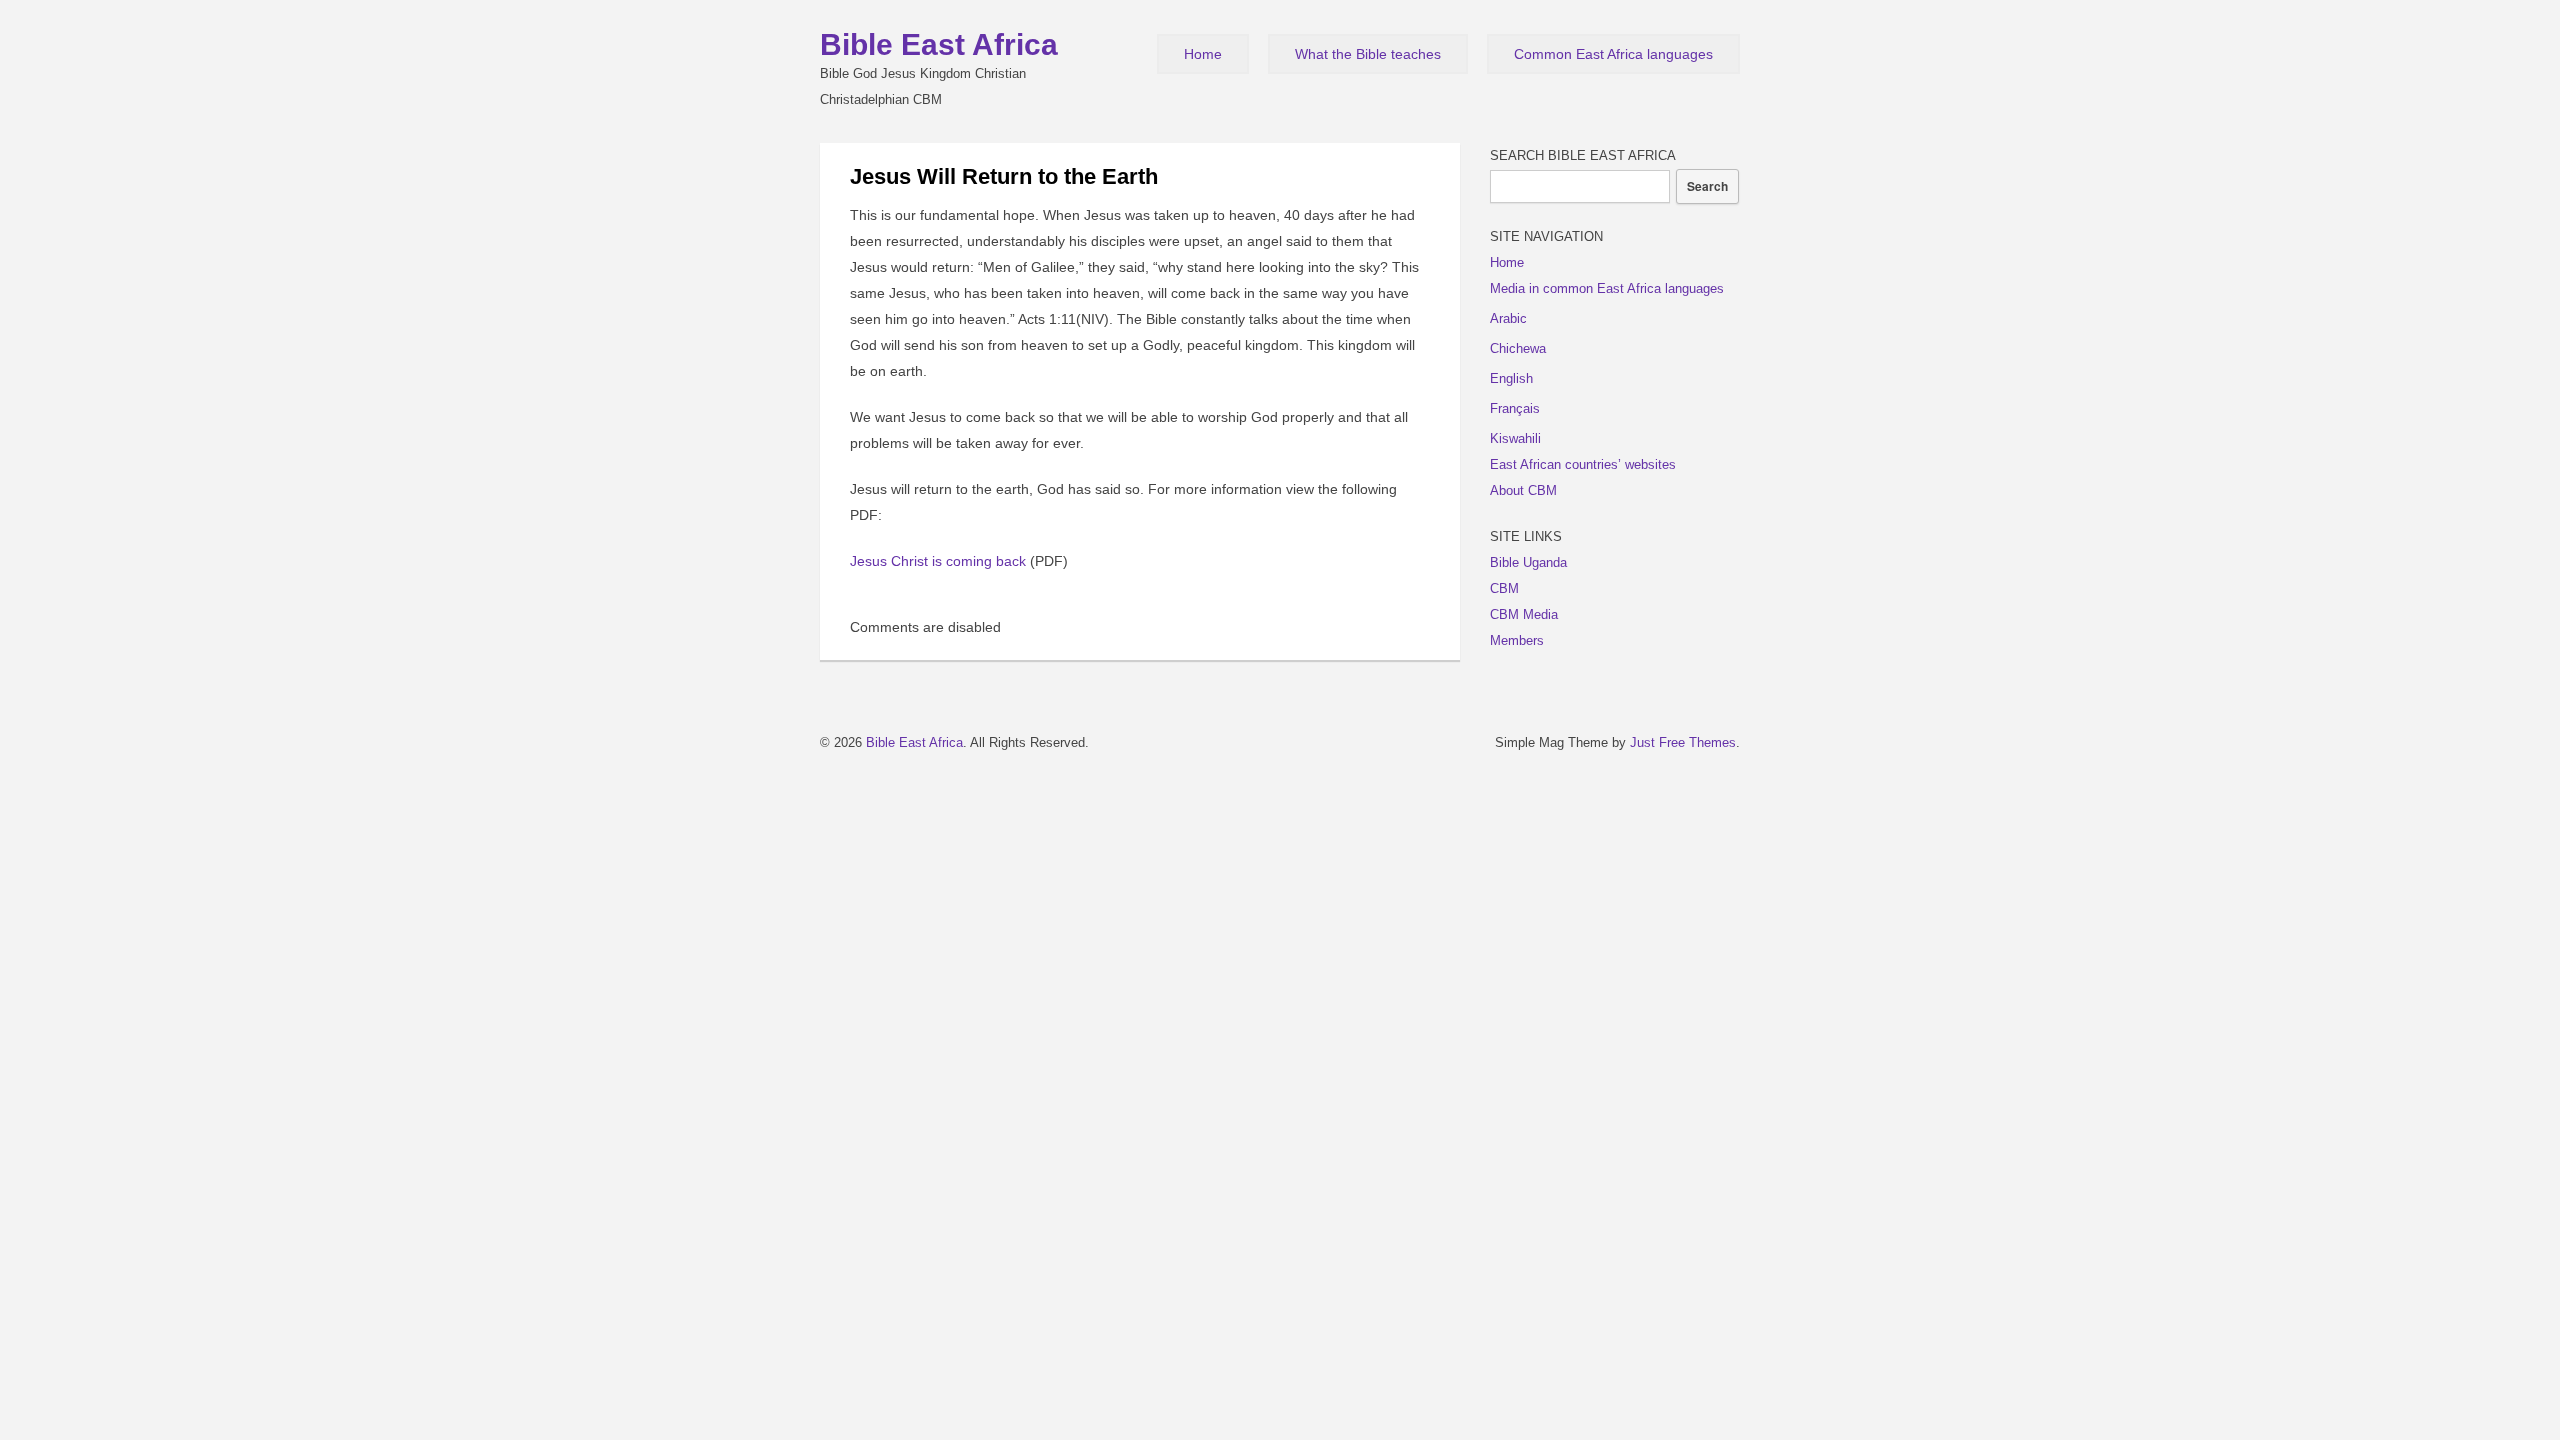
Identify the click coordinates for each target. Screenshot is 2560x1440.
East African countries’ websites (1583, 464)
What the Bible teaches (1368, 54)
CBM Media (1524, 614)
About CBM (1523, 490)
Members (1517, 640)
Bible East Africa (939, 44)
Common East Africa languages (1613, 54)
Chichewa (1518, 348)
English (1511, 378)
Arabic (1508, 318)
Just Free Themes (1683, 742)
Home (1203, 54)
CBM (1504, 588)
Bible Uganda (1528, 562)
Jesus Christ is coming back (938, 561)
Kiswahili (1515, 438)
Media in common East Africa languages (1607, 288)
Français (1515, 408)
